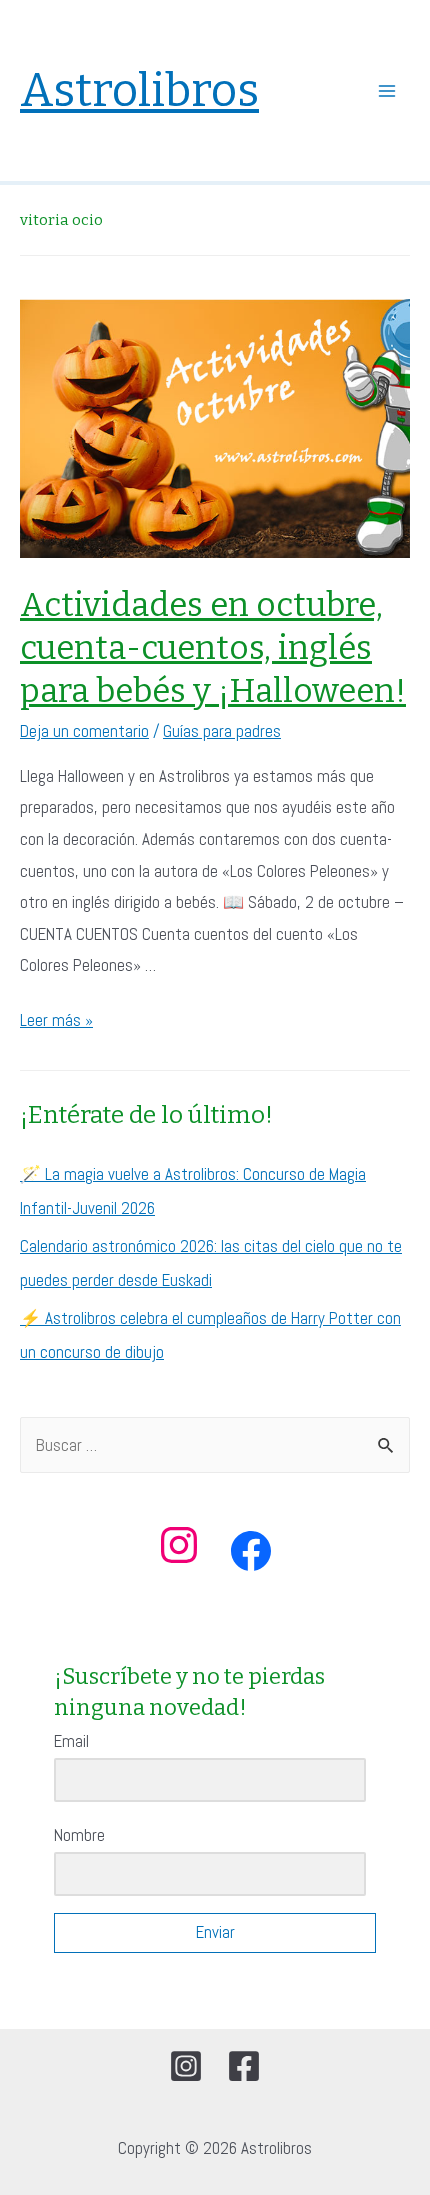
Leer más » (56, 1020)
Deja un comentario (84, 731)
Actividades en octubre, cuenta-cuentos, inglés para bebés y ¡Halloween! (213, 648)
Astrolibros (139, 90)
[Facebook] (244, 2066)
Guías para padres (222, 731)
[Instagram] (186, 2066)
